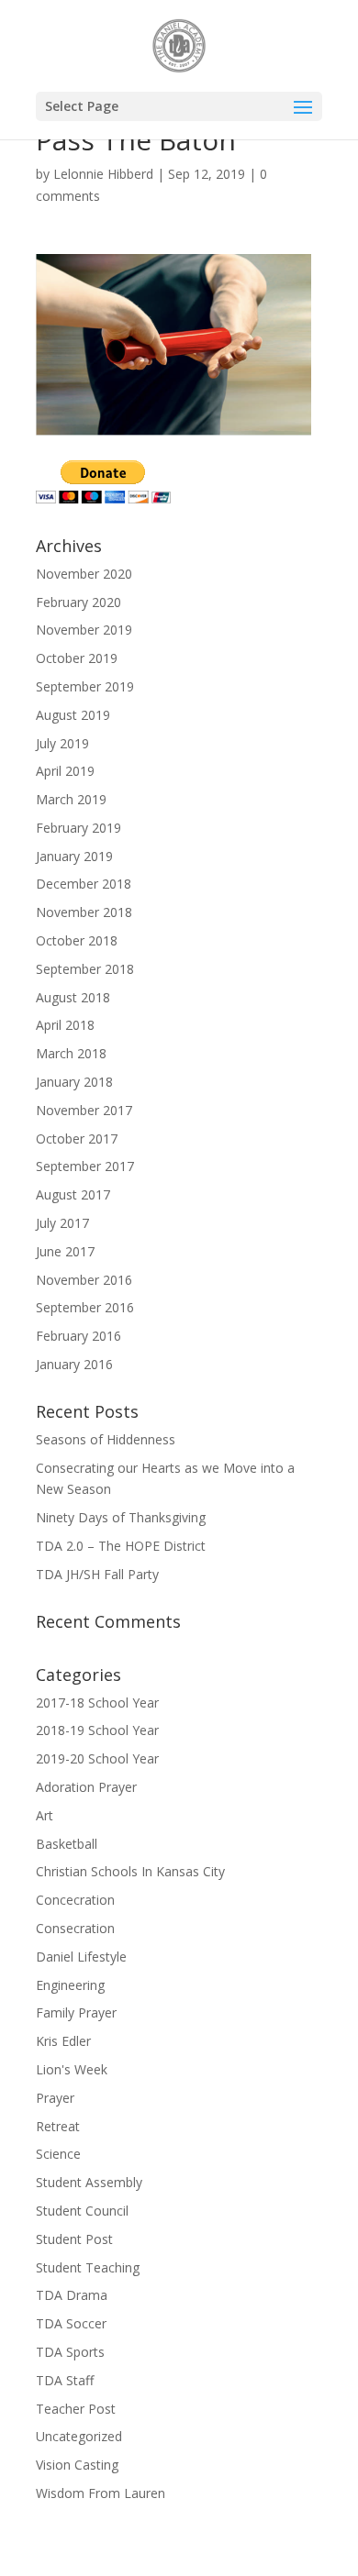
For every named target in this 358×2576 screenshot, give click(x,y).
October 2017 (77, 1139)
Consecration (75, 1928)
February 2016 (78, 1336)
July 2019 (62, 743)
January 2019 (74, 856)
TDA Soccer (71, 2323)
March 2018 (71, 1053)
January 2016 (74, 1364)
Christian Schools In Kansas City (130, 1871)
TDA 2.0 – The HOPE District (121, 1546)
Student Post (74, 2239)
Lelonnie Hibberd (103, 174)
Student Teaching (88, 2267)
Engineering (70, 1985)
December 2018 (84, 884)
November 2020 (84, 574)
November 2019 (84, 630)
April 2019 (65, 771)
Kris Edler (63, 2041)
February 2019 (78, 828)
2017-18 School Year (97, 1703)
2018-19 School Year (97, 1730)
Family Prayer (76, 2012)
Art (45, 1815)
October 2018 (77, 940)
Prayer (55, 2098)
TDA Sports (70, 2352)
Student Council (82, 2211)
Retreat (58, 2126)
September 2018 (85, 969)
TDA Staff (65, 2380)
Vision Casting (77, 2465)
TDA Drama (72, 2295)
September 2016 (85, 1307)
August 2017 (73, 1194)
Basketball (67, 1844)
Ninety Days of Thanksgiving (121, 1517)
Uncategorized (79, 2436)
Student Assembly (89, 2182)
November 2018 (84, 912)
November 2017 (84, 1110)
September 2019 (85, 686)
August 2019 (73, 715)
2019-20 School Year (97, 1758)
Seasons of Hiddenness (106, 1439)
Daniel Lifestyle (81, 1957)
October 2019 (77, 658)
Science (58, 2154)
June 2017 (65, 1251)
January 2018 (74, 1082)
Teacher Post (76, 2409)
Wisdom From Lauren (101, 2493)
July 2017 (62, 1223)
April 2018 (65, 1025)
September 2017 (85, 1166)
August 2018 (73, 997)
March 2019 (71, 799)
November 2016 (84, 1280)
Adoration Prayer (86, 1787)
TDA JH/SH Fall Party (97, 1574)
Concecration (75, 1900)
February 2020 (78, 602)
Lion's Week (72, 2069)
